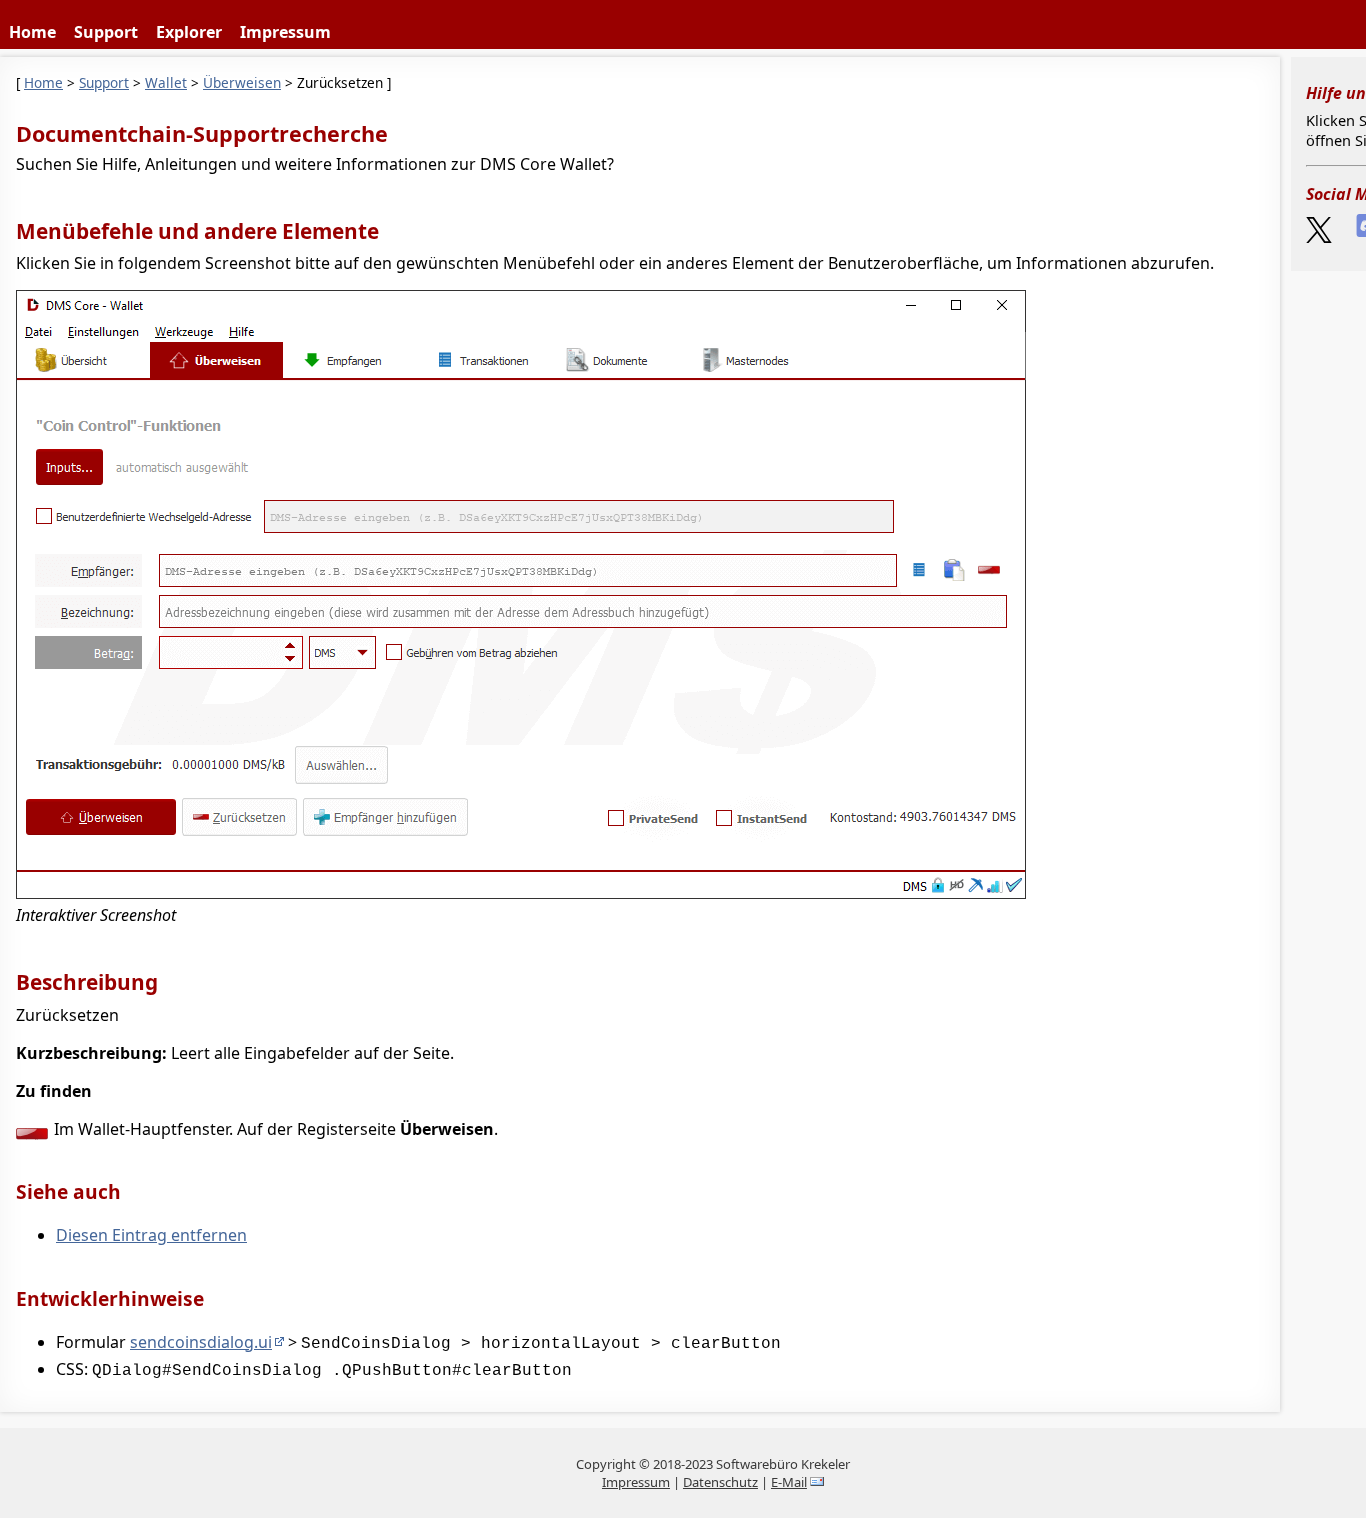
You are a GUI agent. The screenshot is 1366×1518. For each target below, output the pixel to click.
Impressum (285, 32)
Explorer (189, 32)
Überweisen (242, 82)
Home (32, 32)
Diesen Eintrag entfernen (151, 1235)
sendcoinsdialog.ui (201, 1342)
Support (106, 32)
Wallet (166, 82)
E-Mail (789, 1482)
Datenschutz (720, 1482)
